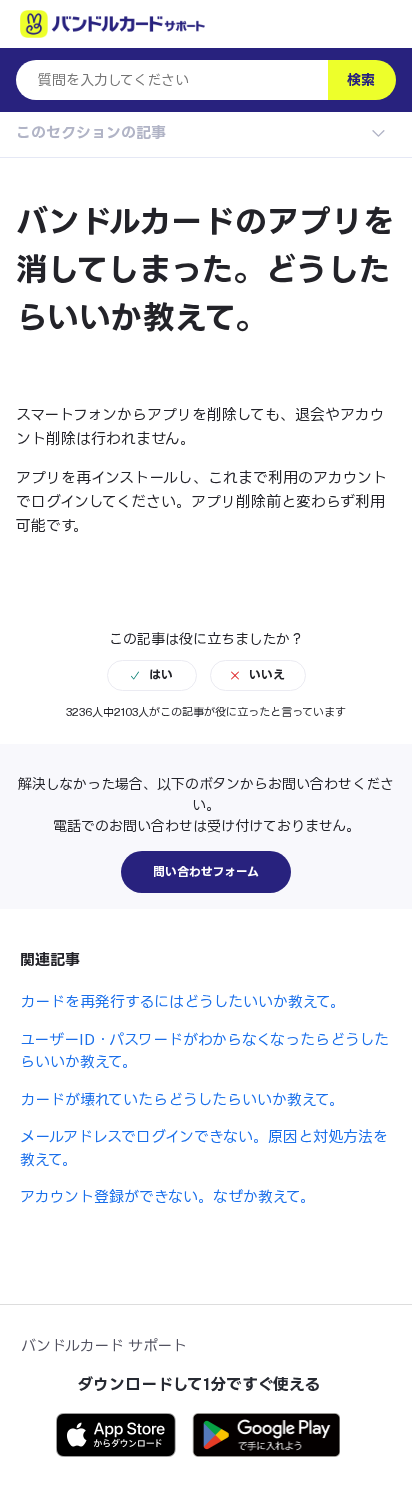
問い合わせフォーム (206, 872)
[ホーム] (112, 24)
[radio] (152, 675)
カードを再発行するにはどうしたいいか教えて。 (182, 1001)
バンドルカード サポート (104, 1345)
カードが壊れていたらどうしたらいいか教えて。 (182, 1099)
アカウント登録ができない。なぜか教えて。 (167, 1196)
